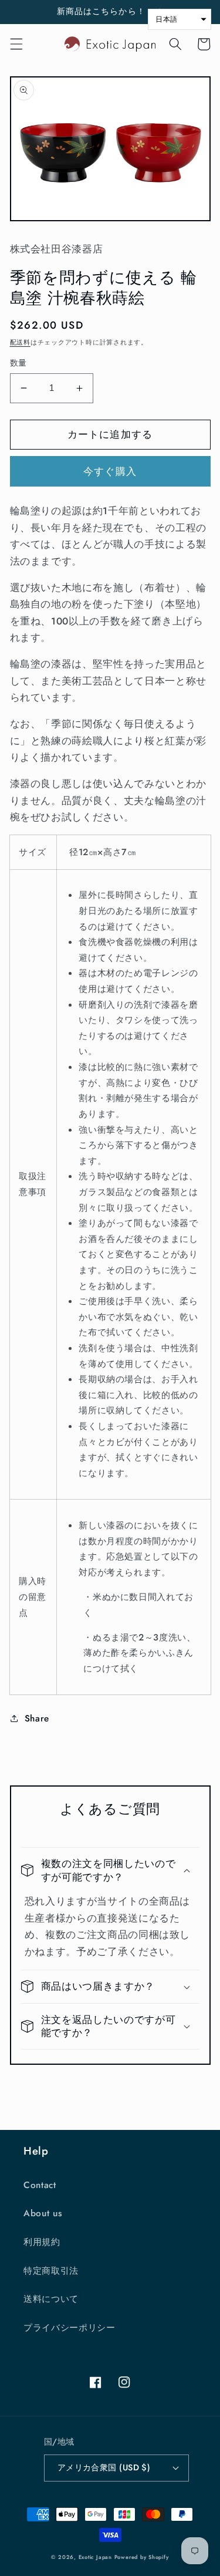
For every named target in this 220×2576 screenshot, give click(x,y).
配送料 (20, 342)
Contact (40, 2185)
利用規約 (42, 2242)
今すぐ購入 (110, 471)
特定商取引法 (51, 2271)
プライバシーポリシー (70, 2328)
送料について (51, 2299)
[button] (16, 44)
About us (43, 2213)
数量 (18, 363)
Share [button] (37, 1719)
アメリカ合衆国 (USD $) (104, 2467)
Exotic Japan (95, 2557)
